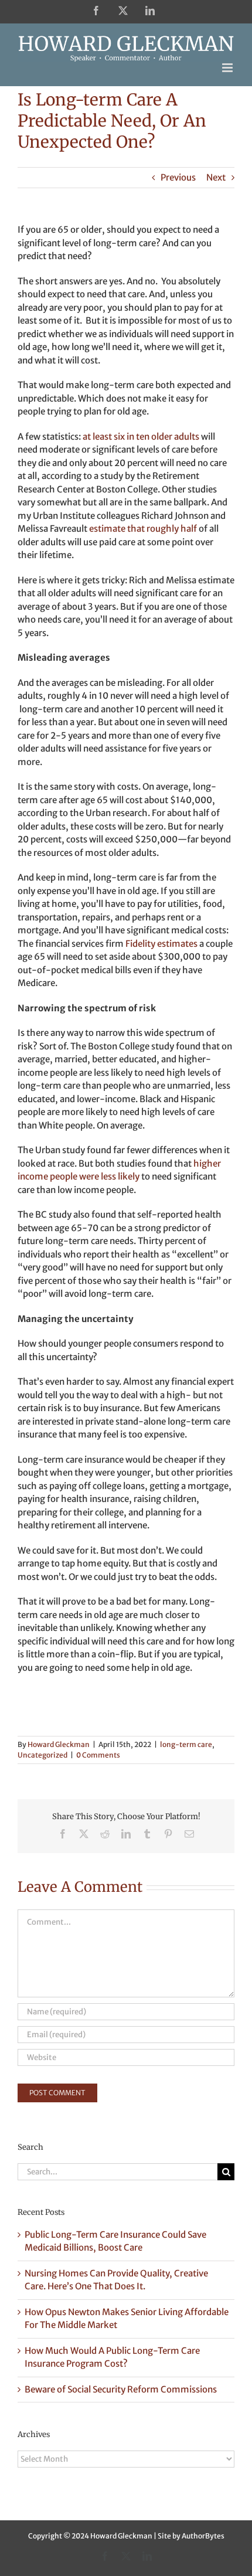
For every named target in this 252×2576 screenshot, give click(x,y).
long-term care (186, 1744)
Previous (178, 177)
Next (216, 177)
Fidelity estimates (161, 944)
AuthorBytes (203, 2536)
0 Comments (98, 1755)
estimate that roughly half (143, 529)
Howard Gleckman (59, 1744)
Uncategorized (42, 1755)
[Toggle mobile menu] (228, 68)
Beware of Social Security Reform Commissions (121, 2389)
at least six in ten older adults (141, 436)
